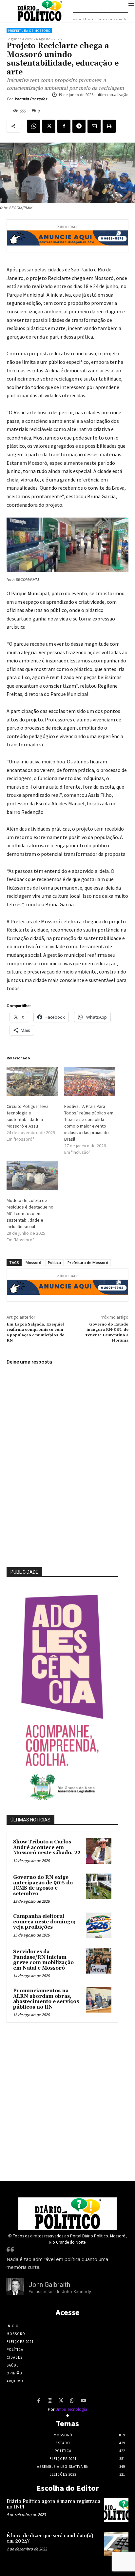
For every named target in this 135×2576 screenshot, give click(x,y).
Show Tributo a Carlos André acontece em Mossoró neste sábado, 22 (47, 1847)
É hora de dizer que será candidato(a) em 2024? (50, 2539)
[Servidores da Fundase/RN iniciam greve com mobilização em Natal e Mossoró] (99, 1961)
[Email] (94, 126)
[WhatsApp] (34, 126)
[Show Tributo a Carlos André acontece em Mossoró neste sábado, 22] (99, 1851)
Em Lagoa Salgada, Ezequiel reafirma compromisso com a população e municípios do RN (36, 1332)
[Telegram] (79, 126)
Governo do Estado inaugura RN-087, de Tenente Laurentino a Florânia (107, 1332)
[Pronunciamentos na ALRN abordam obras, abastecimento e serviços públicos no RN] (99, 2000)
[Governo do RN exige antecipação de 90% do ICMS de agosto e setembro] (99, 1886)
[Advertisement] (67, 2100)
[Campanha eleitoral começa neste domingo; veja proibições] (99, 1925)
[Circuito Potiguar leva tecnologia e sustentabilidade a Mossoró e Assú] (32, 1082)
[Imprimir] (109, 126)
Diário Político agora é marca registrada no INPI (53, 2504)
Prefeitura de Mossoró (29, 31)
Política (54, 1262)
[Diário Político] (67, 2214)
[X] (49, 126)
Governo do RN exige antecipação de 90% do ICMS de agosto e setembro (43, 1886)
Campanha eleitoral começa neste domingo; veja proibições (44, 1922)
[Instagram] (50, 2401)
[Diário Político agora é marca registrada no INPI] (116, 2510)
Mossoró (33, 1262)
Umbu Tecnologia (71, 2409)
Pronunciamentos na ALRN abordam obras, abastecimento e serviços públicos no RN (46, 1999)
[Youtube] (83, 2401)
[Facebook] (64, 126)
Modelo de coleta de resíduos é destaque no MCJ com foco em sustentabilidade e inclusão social (30, 1213)
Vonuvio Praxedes (31, 99)
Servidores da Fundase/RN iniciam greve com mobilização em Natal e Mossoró (43, 1960)
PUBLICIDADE (24, 1572)
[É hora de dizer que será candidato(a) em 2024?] (116, 2544)
